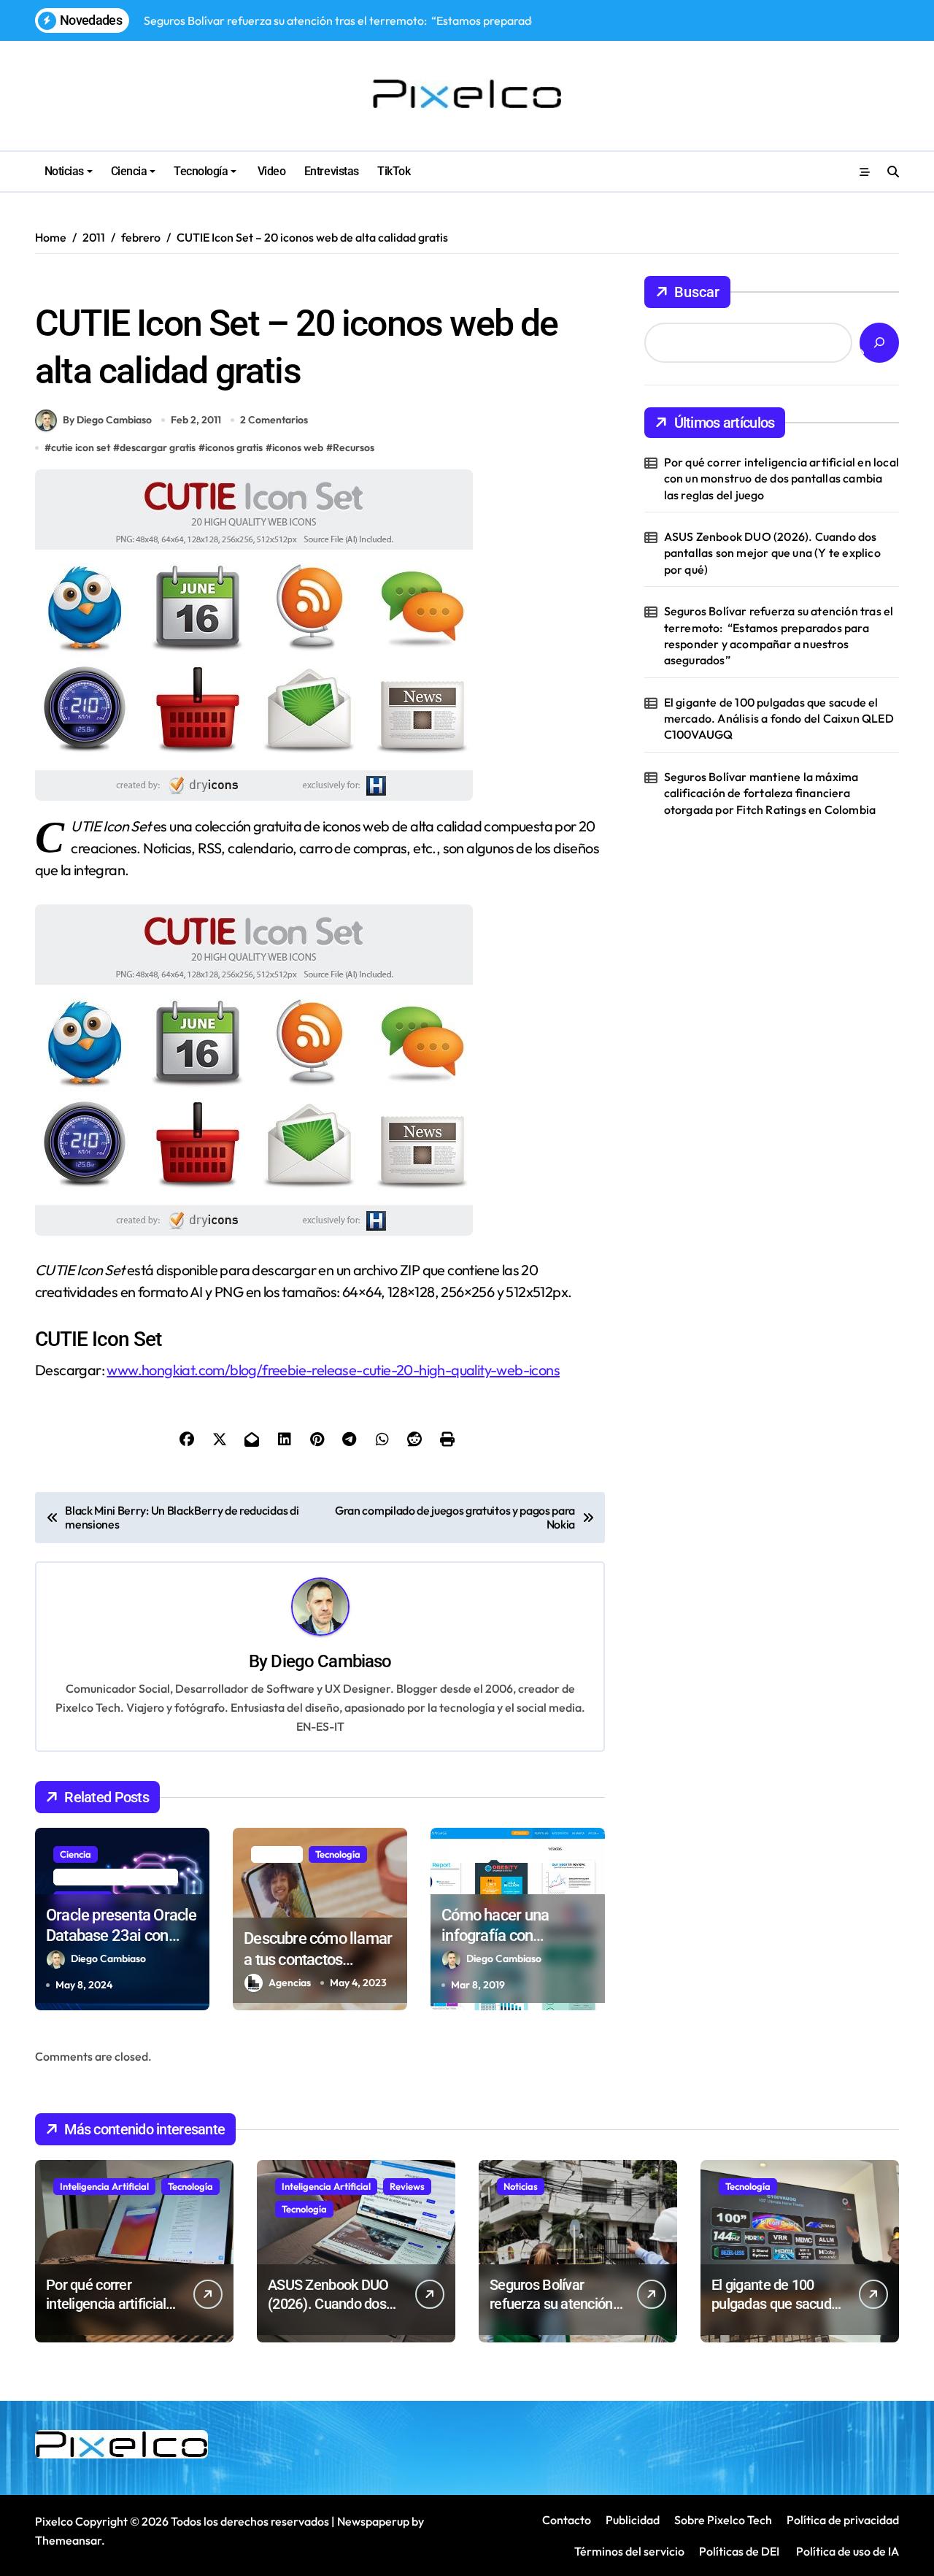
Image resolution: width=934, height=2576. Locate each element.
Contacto (567, 2520)
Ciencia (129, 171)
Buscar (697, 292)
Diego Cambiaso (331, 1661)
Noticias (64, 171)
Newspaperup (373, 2521)
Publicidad (633, 2520)
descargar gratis (158, 447)
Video (270, 171)
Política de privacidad (843, 2520)
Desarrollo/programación (116, 1877)
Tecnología (201, 171)
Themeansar (68, 2540)
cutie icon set (81, 447)
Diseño (470, 1854)
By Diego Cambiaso (107, 420)
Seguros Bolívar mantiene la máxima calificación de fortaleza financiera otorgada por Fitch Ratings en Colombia (770, 793)
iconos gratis (234, 447)
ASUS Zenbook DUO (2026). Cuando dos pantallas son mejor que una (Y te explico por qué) (772, 553)
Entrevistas (332, 171)
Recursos (61, 284)
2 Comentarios (274, 420)
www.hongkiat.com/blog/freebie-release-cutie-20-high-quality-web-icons (333, 1370)
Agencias (290, 1983)
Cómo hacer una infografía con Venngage (495, 1936)
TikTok (394, 171)
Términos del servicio (629, 2551)
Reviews (407, 2186)
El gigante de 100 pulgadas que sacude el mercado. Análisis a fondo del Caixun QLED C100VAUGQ (779, 719)
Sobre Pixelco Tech (723, 2520)
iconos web (298, 447)
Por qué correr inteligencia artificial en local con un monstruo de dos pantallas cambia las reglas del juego (781, 478)
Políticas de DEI (739, 2551)
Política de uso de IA (846, 2551)
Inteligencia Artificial (104, 2186)
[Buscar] (879, 343)
